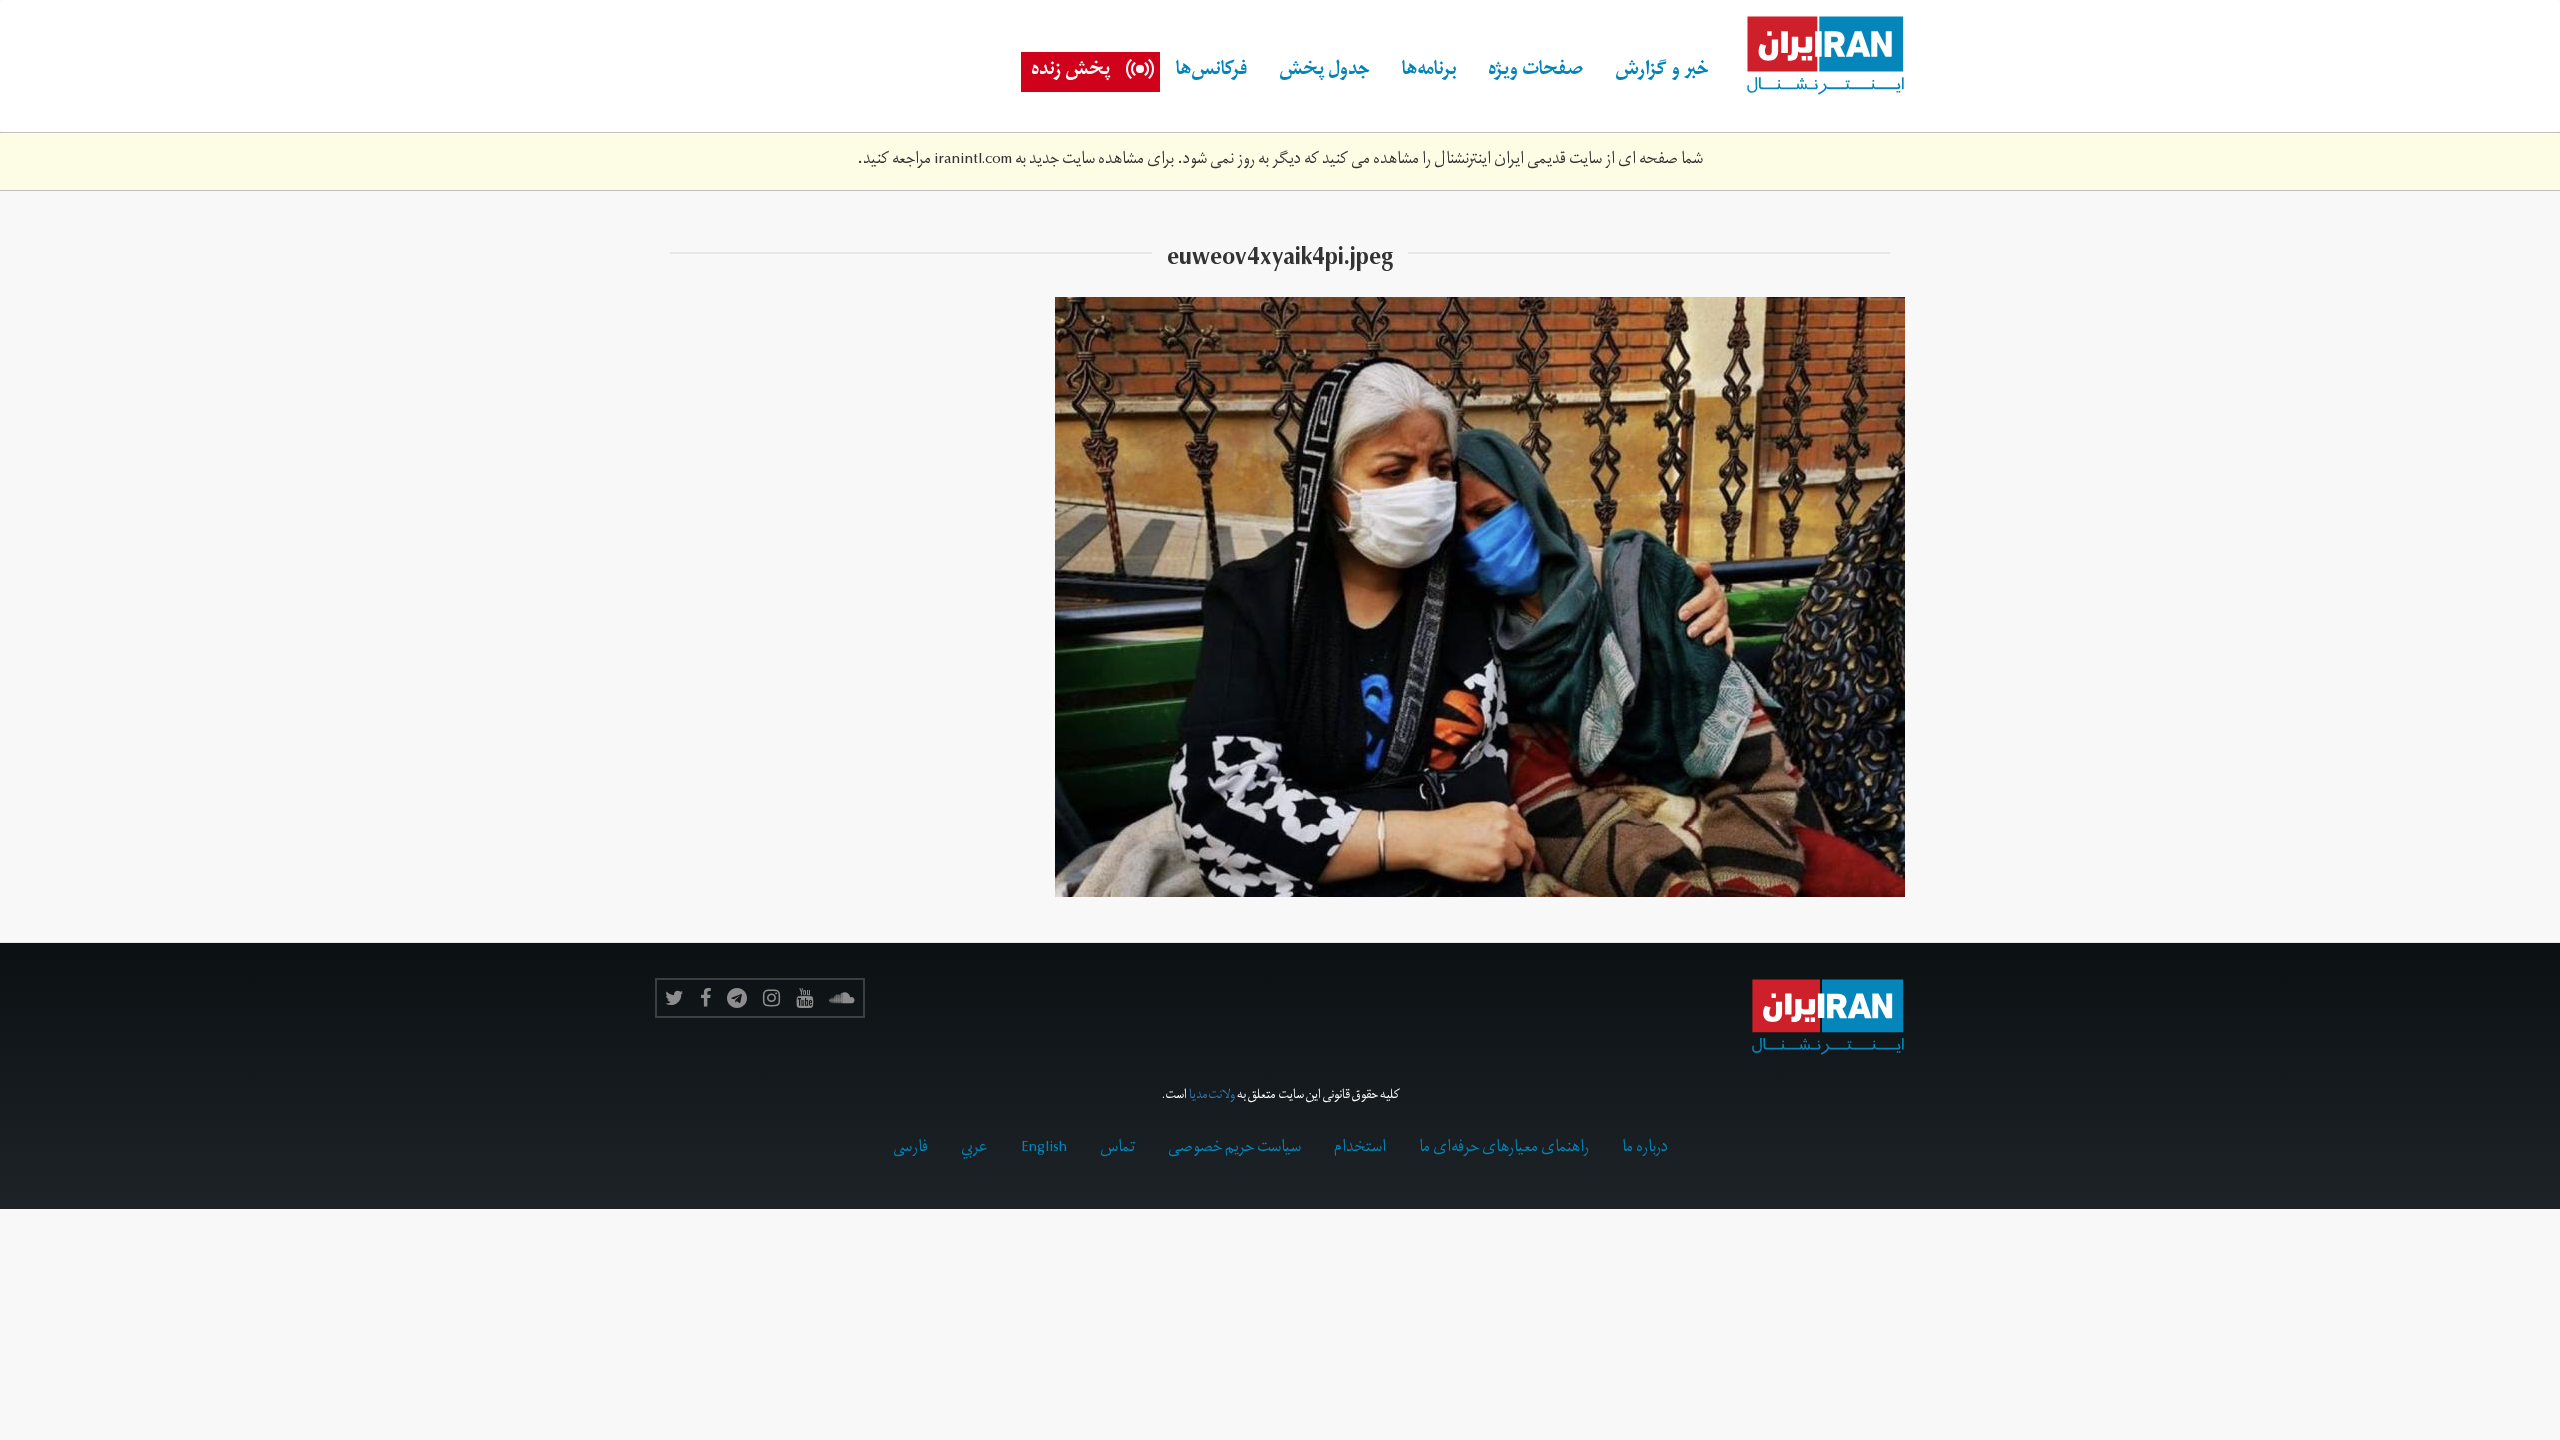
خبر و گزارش (1662, 72)
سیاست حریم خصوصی (1234, 1149)
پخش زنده (1070, 72)
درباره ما (1645, 1149)
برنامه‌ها (1429, 72)
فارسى (910, 1149)
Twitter (674, 998)
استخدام (1360, 1149)
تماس (1117, 1149)
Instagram (771, 998)
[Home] (1815, 56)
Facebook (705, 998)
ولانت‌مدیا (1212, 1096)
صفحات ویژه (1535, 72)
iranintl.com (973, 161)
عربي (974, 1149)
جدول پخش (1324, 72)
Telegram (737, 998)
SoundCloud (842, 998)
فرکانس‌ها (1211, 72)
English (1044, 1149)
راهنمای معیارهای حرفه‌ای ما (1504, 1149)
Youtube (804, 998)
